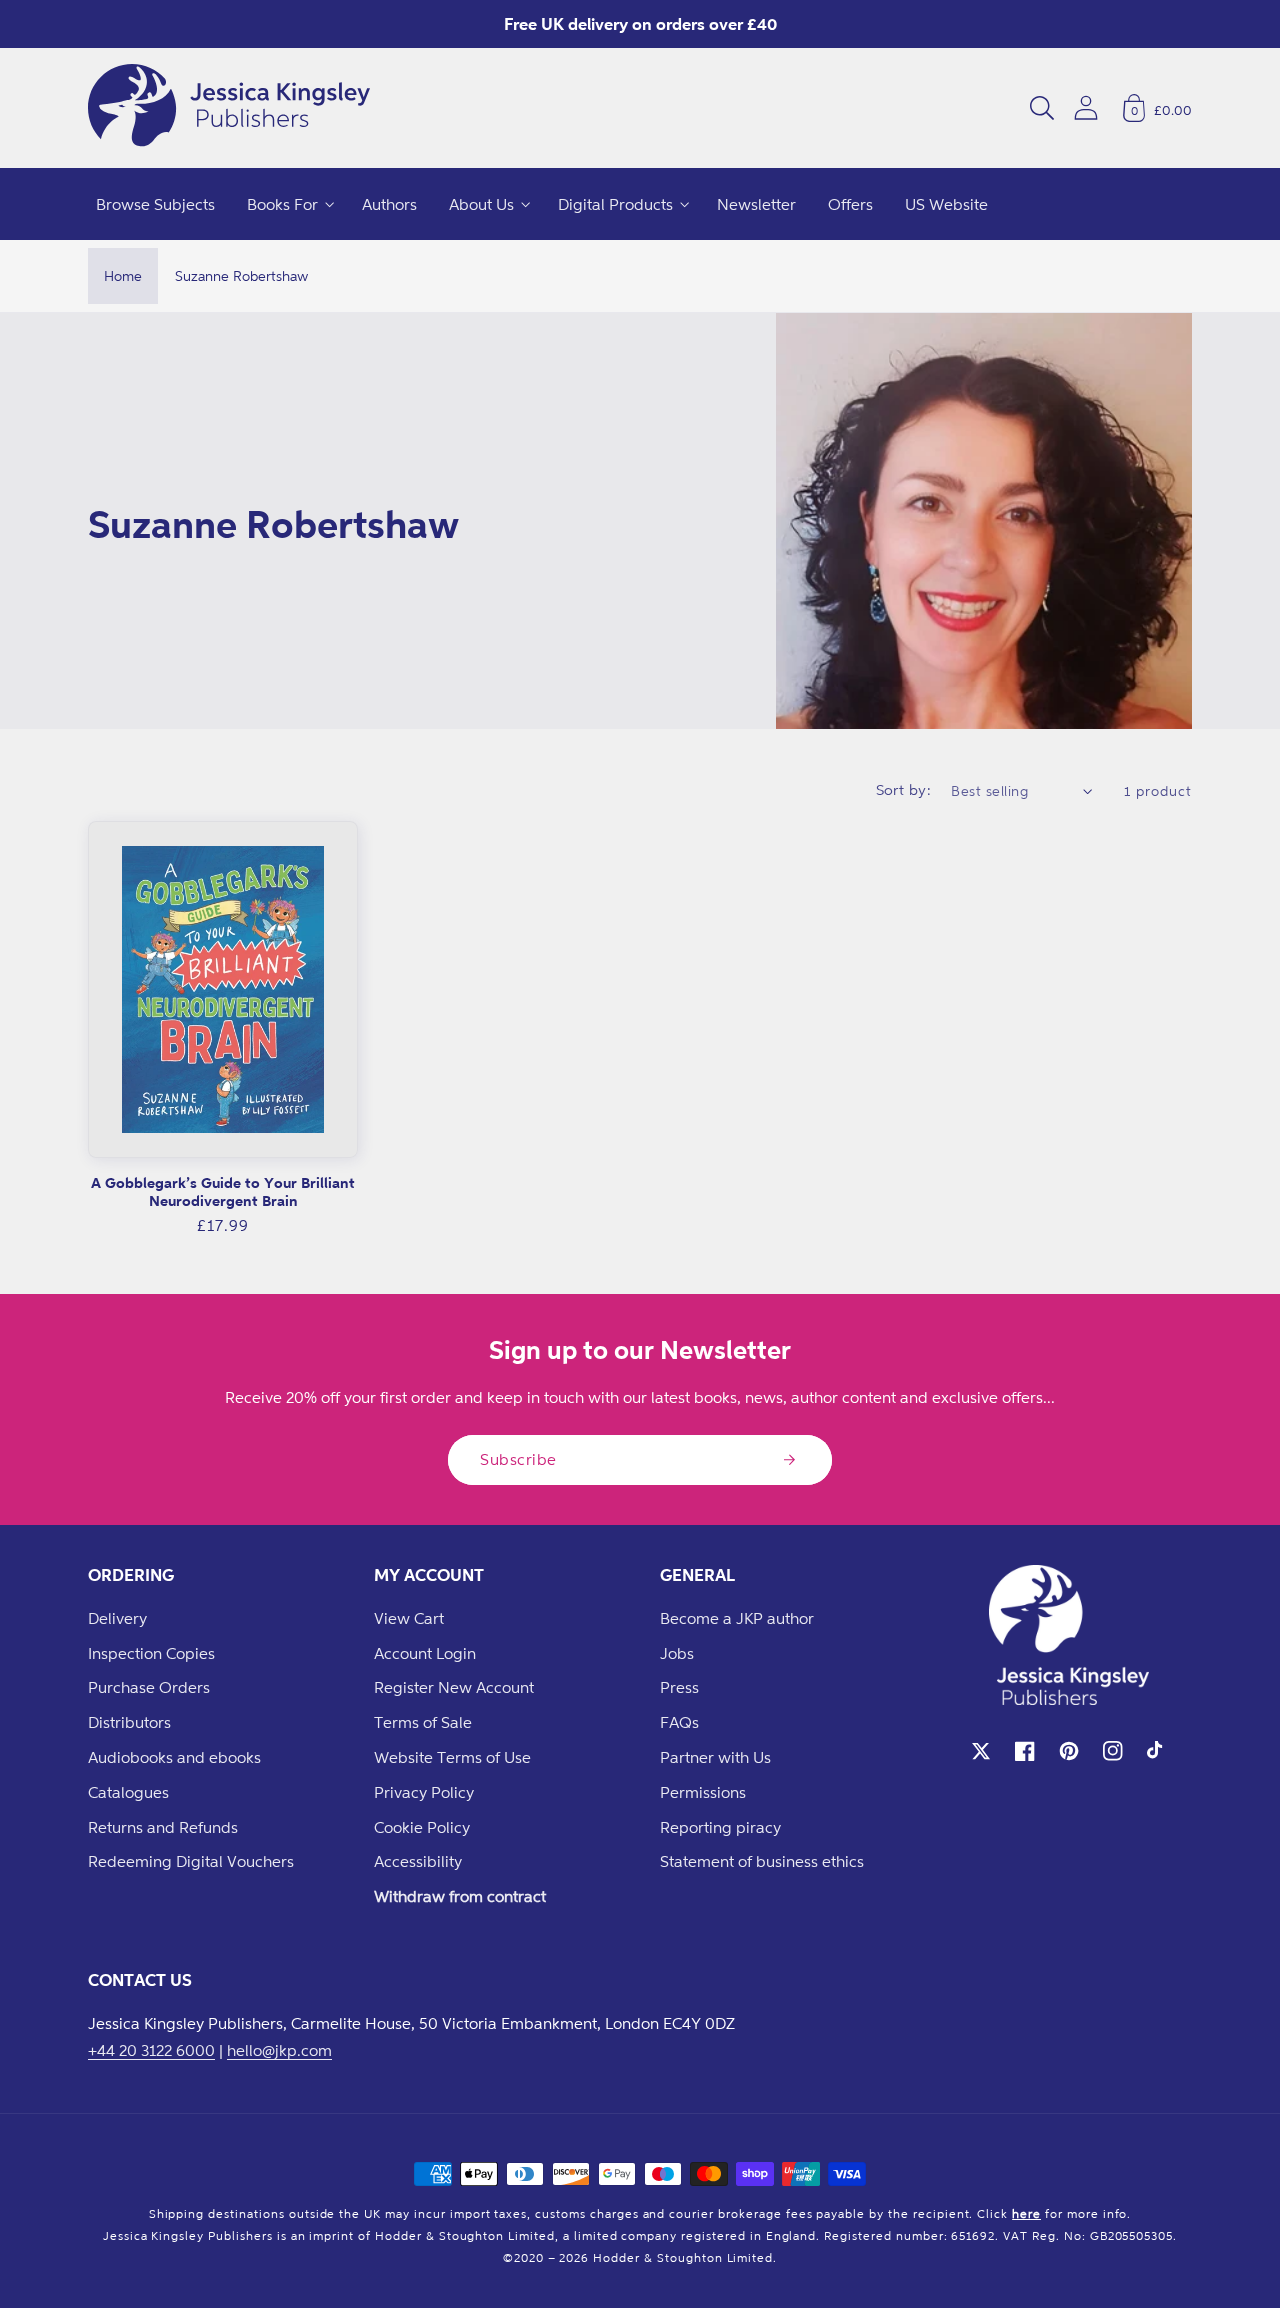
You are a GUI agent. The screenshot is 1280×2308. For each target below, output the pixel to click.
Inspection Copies (151, 1653)
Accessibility (418, 1861)
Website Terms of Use (452, 1757)
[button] (1042, 108)
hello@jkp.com (279, 2050)
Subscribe (518, 1459)
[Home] (229, 108)
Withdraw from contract (460, 1896)
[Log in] (1086, 107)
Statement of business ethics (762, 1861)
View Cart (409, 1618)
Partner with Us (715, 1757)
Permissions (703, 1792)
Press (679, 1687)
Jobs (677, 1653)
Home (123, 275)
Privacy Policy (424, 1792)
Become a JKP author (737, 1618)
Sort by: (904, 789)
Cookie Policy (422, 1827)
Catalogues (128, 1792)
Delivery (117, 1618)
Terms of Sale (423, 1722)
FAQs (679, 1722)
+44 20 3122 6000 (151, 2050)
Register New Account (454, 1687)
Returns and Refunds (163, 1827)
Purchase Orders (149, 1687)
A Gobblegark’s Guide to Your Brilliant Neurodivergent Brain (223, 1191)
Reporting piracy (720, 1827)
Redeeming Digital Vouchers (191, 1861)
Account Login (425, 1653)
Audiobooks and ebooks (174, 1757)
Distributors (129, 1722)
